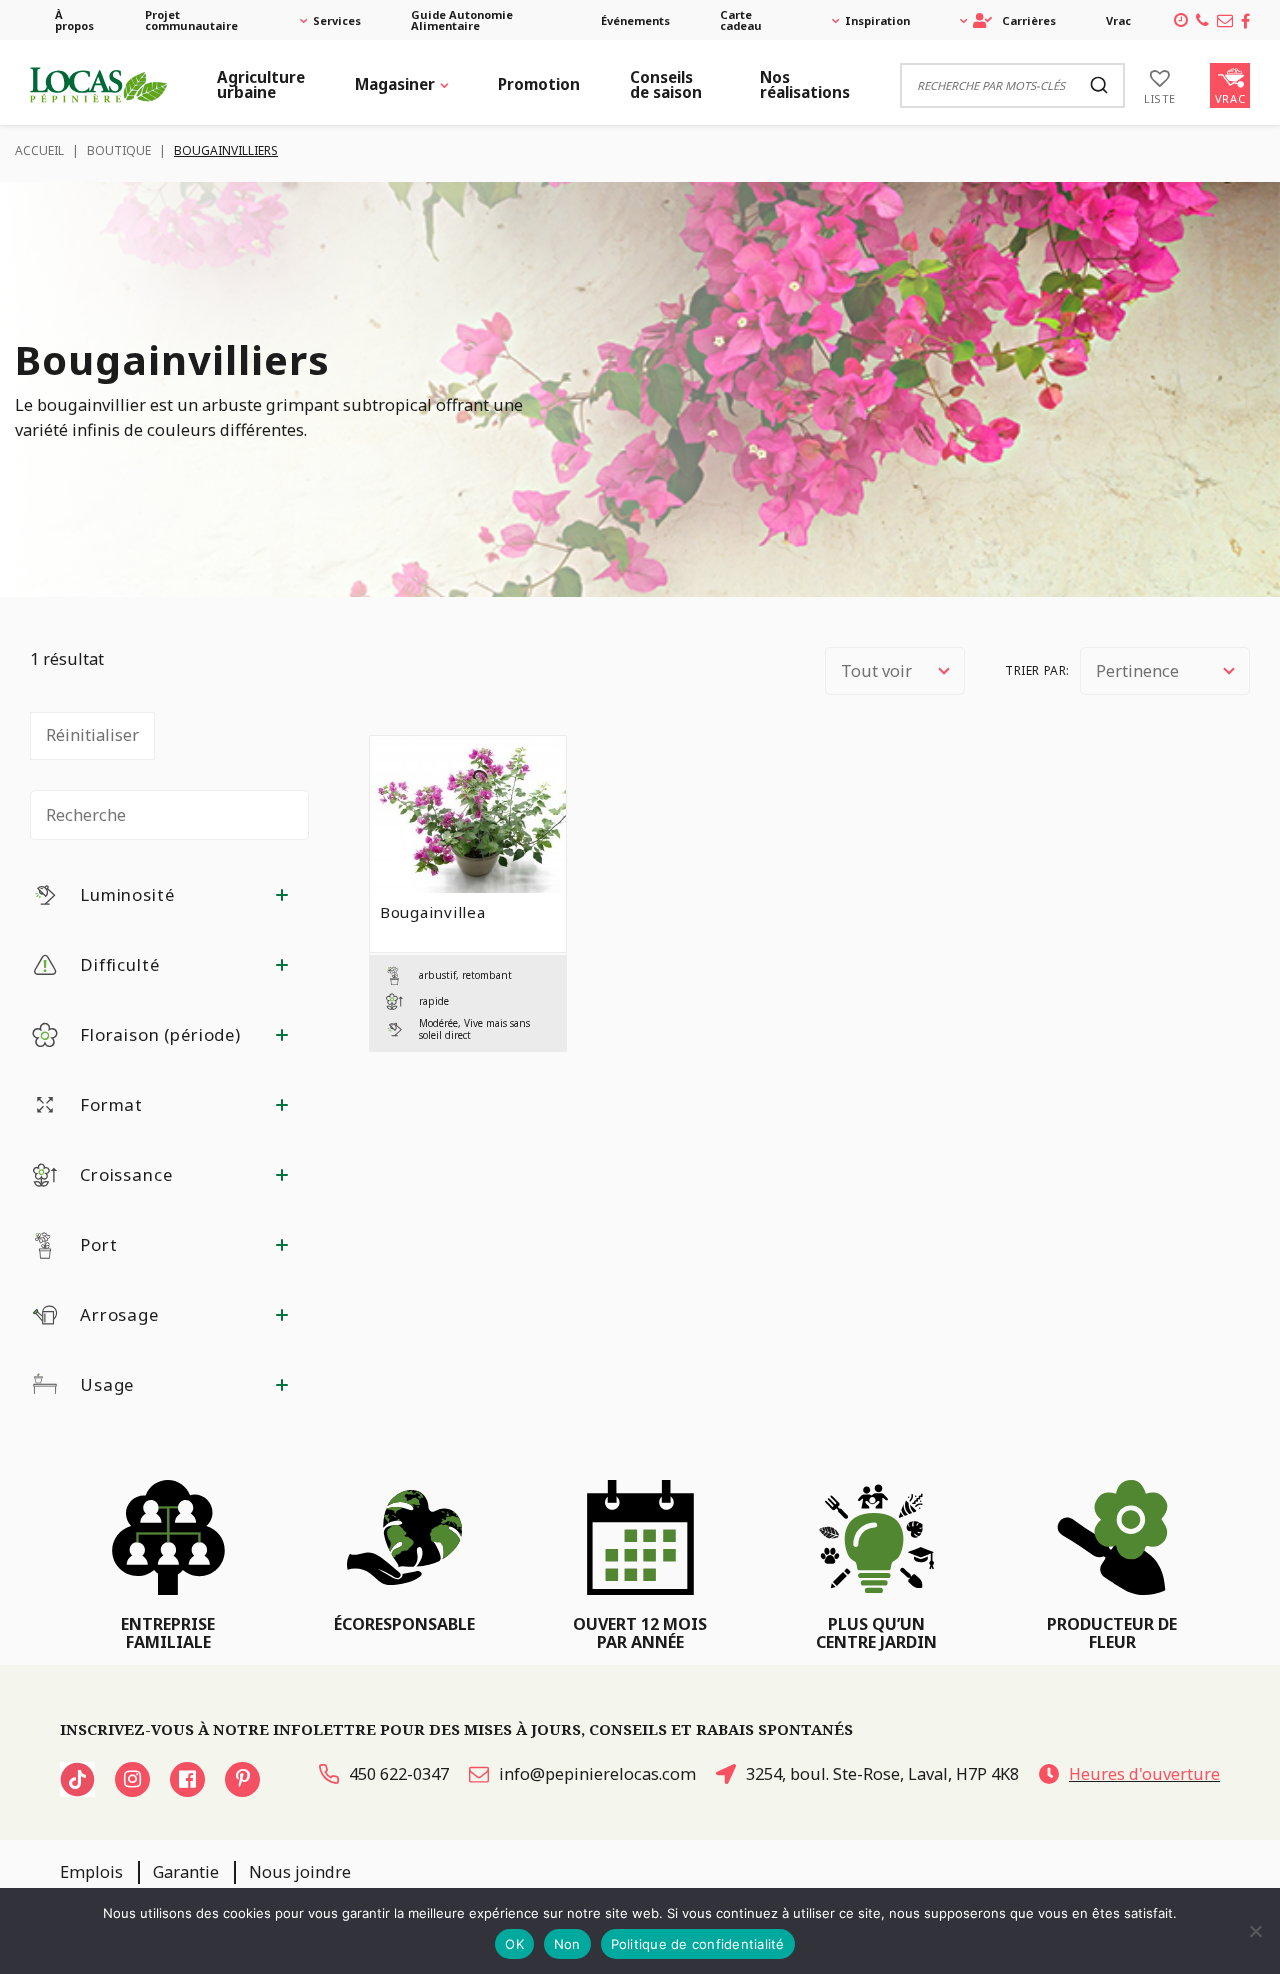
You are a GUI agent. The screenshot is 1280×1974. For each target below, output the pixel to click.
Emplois (91, 1872)
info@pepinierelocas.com (597, 1774)
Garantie (186, 1872)
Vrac (1118, 20)
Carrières (1029, 20)
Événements (635, 20)
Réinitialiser (92, 735)
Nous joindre (300, 1872)
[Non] (1255, 1931)
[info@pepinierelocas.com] (1225, 20)
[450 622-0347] (1202, 20)
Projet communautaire (191, 20)
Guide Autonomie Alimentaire (462, 20)
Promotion (539, 84)
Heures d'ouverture (1144, 1774)
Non (567, 1944)
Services (337, 20)
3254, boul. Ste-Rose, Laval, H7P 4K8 (882, 1774)
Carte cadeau (741, 20)
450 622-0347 (399, 1774)
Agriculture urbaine (261, 84)
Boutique (119, 150)
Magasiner (395, 84)
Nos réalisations (805, 84)
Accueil (39, 150)
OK (514, 1944)
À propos (74, 20)
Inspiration (877, 20)
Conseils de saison (666, 84)
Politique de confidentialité (698, 1944)
